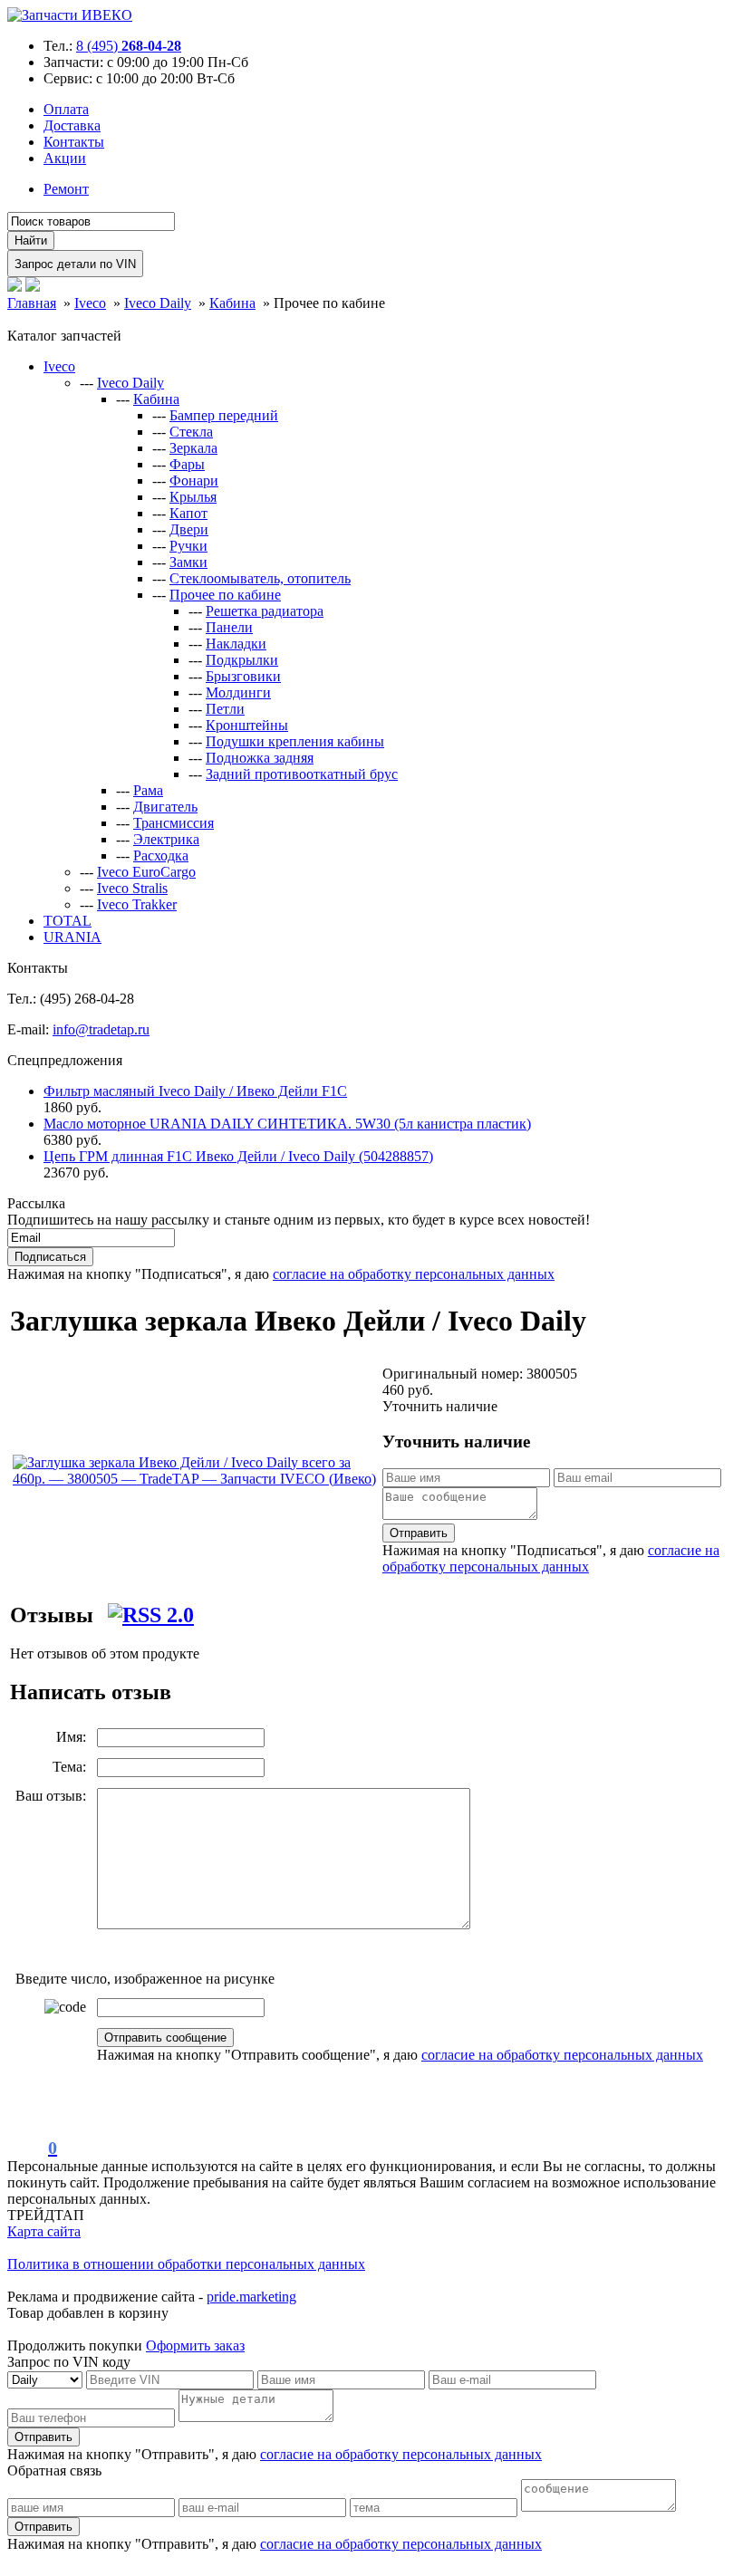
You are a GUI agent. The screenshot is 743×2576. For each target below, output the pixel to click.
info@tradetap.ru (101, 1029)
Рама (148, 790)
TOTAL (68, 921)
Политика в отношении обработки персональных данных (186, 2264)
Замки (188, 562)
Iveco (59, 366)
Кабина (156, 399)
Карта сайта (44, 2231)
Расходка (161, 855)
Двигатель (165, 807)
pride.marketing (251, 2297)
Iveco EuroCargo (146, 872)
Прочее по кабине (225, 595)
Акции (65, 158)
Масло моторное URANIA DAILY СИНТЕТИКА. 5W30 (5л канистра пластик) (287, 1124)
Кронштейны (247, 725)
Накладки (236, 644)
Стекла (191, 432)
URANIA (72, 937)
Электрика (166, 839)
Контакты (74, 142)
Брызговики (243, 676)
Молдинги (238, 692)
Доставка (72, 125)
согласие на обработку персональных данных (414, 1274)
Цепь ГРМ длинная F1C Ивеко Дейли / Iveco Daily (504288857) (238, 1156)
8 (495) (129, 46)
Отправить (419, 1533)
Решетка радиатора (265, 611)
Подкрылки (242, 660)
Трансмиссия (174, 823)
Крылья (193, 497)
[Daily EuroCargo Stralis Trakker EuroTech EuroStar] (47, 2379)
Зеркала (193, 448)
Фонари (194, 481)
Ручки (188, 546)
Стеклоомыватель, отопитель (260, 578)
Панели (229, 627)
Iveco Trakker (137, 904)
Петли (225, 709)
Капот (188, 513)
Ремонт (66, 189)
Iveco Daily (130, 383)
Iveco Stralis (132, 888)
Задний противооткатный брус (302, 774)
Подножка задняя (260, 758)
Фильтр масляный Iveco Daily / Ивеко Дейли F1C (195, 1091)
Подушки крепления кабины (295, 741)
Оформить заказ (195, 2345)
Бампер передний (224, 415)
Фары (187, 464)
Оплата (66, 109)
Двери (189, 529)
